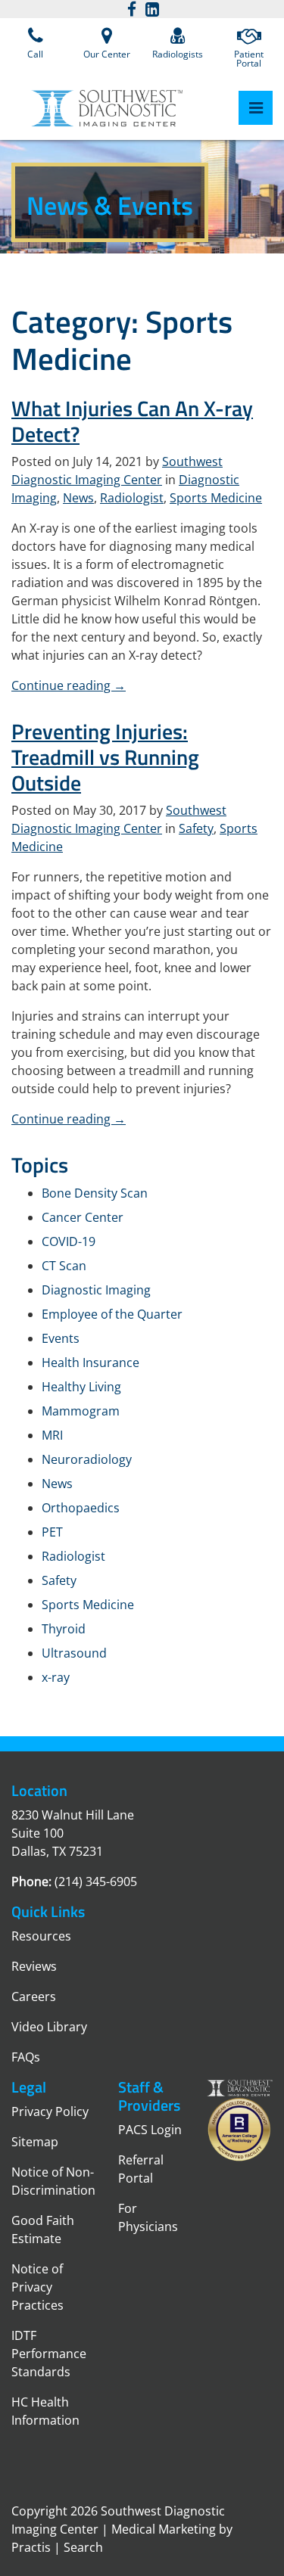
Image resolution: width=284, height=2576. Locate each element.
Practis (31, 2547)
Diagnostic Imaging (96, 1290)
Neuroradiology (87, 1459)
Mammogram (81, 1411)
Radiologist (132, 498)
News (78, 498)
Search (83, 2547)
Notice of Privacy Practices (37, 2287)
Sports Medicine (216, 498)
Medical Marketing (164, 2529)
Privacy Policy (50, 2111)
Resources (41, 1936)
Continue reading (69, 685)
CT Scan (64, 1266)
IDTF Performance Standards (49, 2354)
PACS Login (150, 2130)
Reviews (34, 1966)
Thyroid (64, 1629)
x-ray (56, 1677)
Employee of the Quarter (112, 1314)
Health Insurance (91, 1363)
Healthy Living (81, 1387)
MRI (52, 1435)
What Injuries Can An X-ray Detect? (132, 421)
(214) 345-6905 (96, 1882)
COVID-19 (69, 1241)
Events (61, 1338)
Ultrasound (74, 1653)
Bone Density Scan (95, 1193)
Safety (196, 828)
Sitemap (35, 2142)
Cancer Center (83, 1217)
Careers (34, 1996)
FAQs (26, 2057)
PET (52, 1532)
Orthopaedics (81, 1508)
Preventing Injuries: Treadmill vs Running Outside (105, 757)
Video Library (49, 2027)
